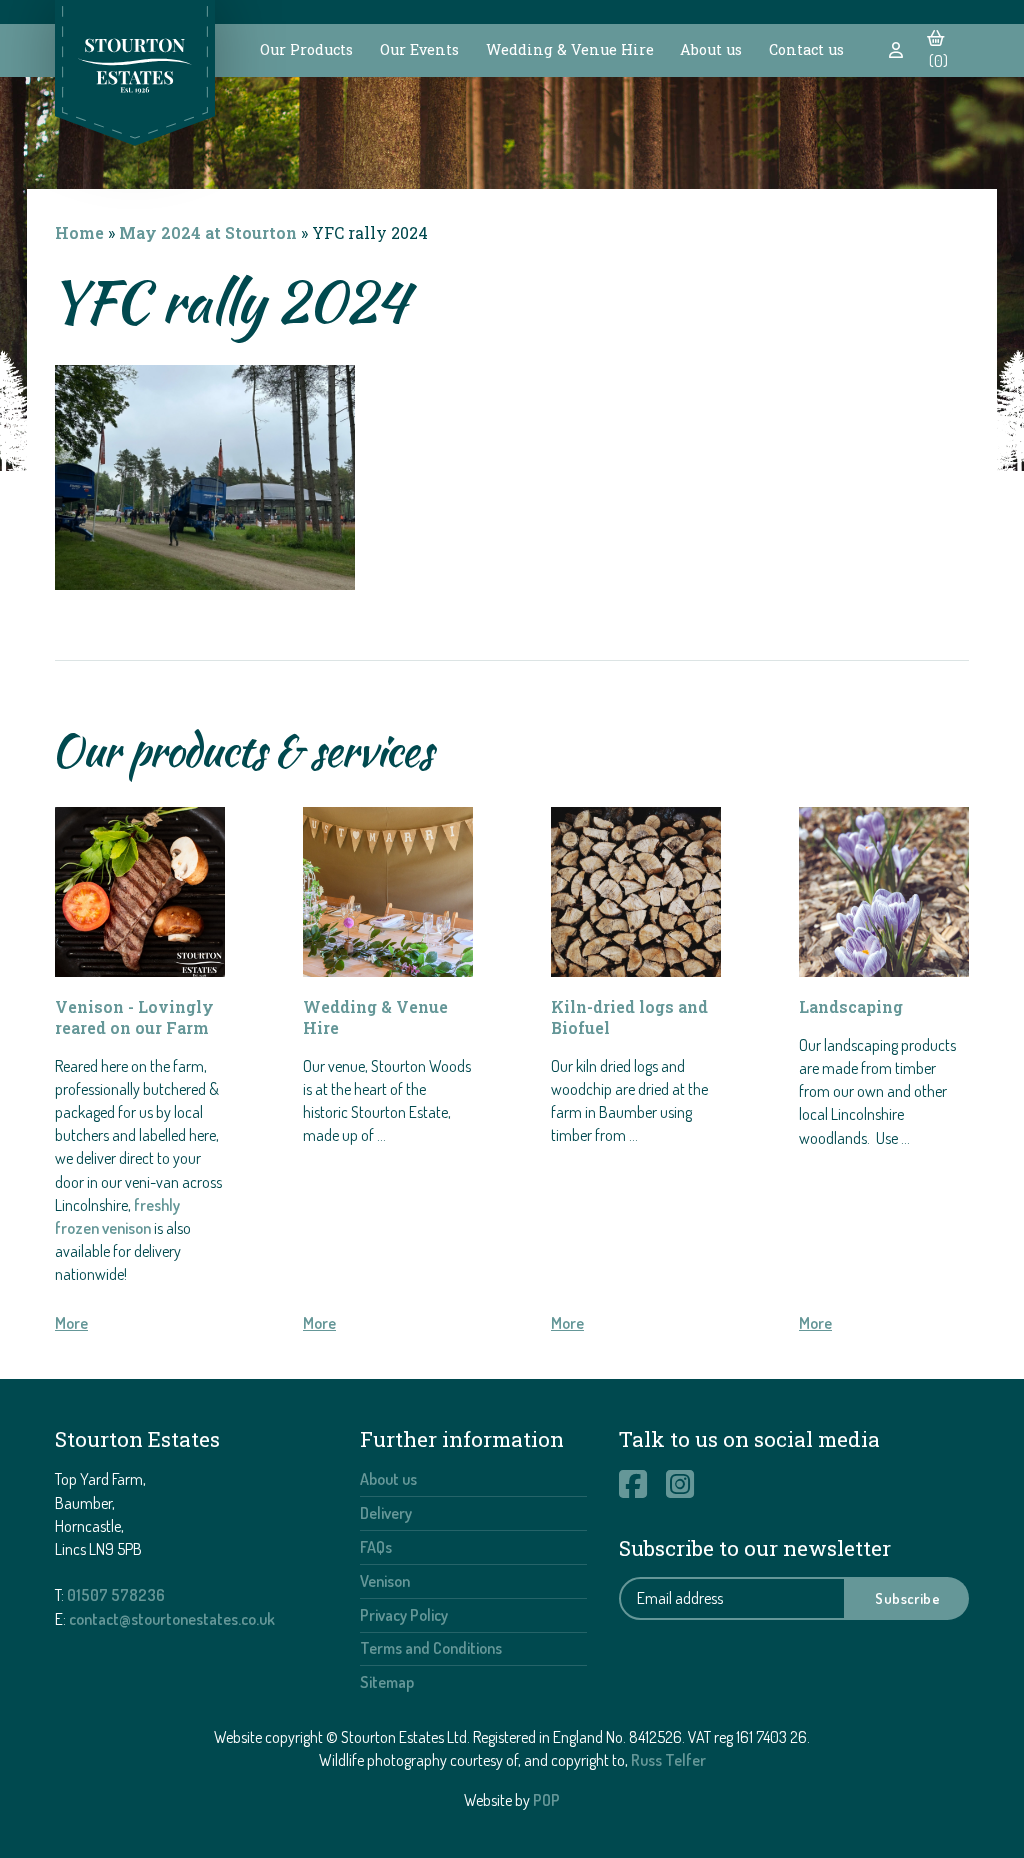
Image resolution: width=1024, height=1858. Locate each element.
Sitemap (387, 1682)
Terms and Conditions (431, 1648)
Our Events (419, 49)
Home (79, 232)
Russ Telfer (668, 1760)
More (71, 1323)
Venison (385, 1581)
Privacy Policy (404, 1615)
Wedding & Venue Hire (570, 49)
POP (546, 1800)
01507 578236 (116, 1595)
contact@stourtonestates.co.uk (172, 1619)
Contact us (806, 49)
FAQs (376, 1547)
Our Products (306, 49)
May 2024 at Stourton (208, 232)
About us (711, 49)
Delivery (386, 1513)
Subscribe (907, 1598)
